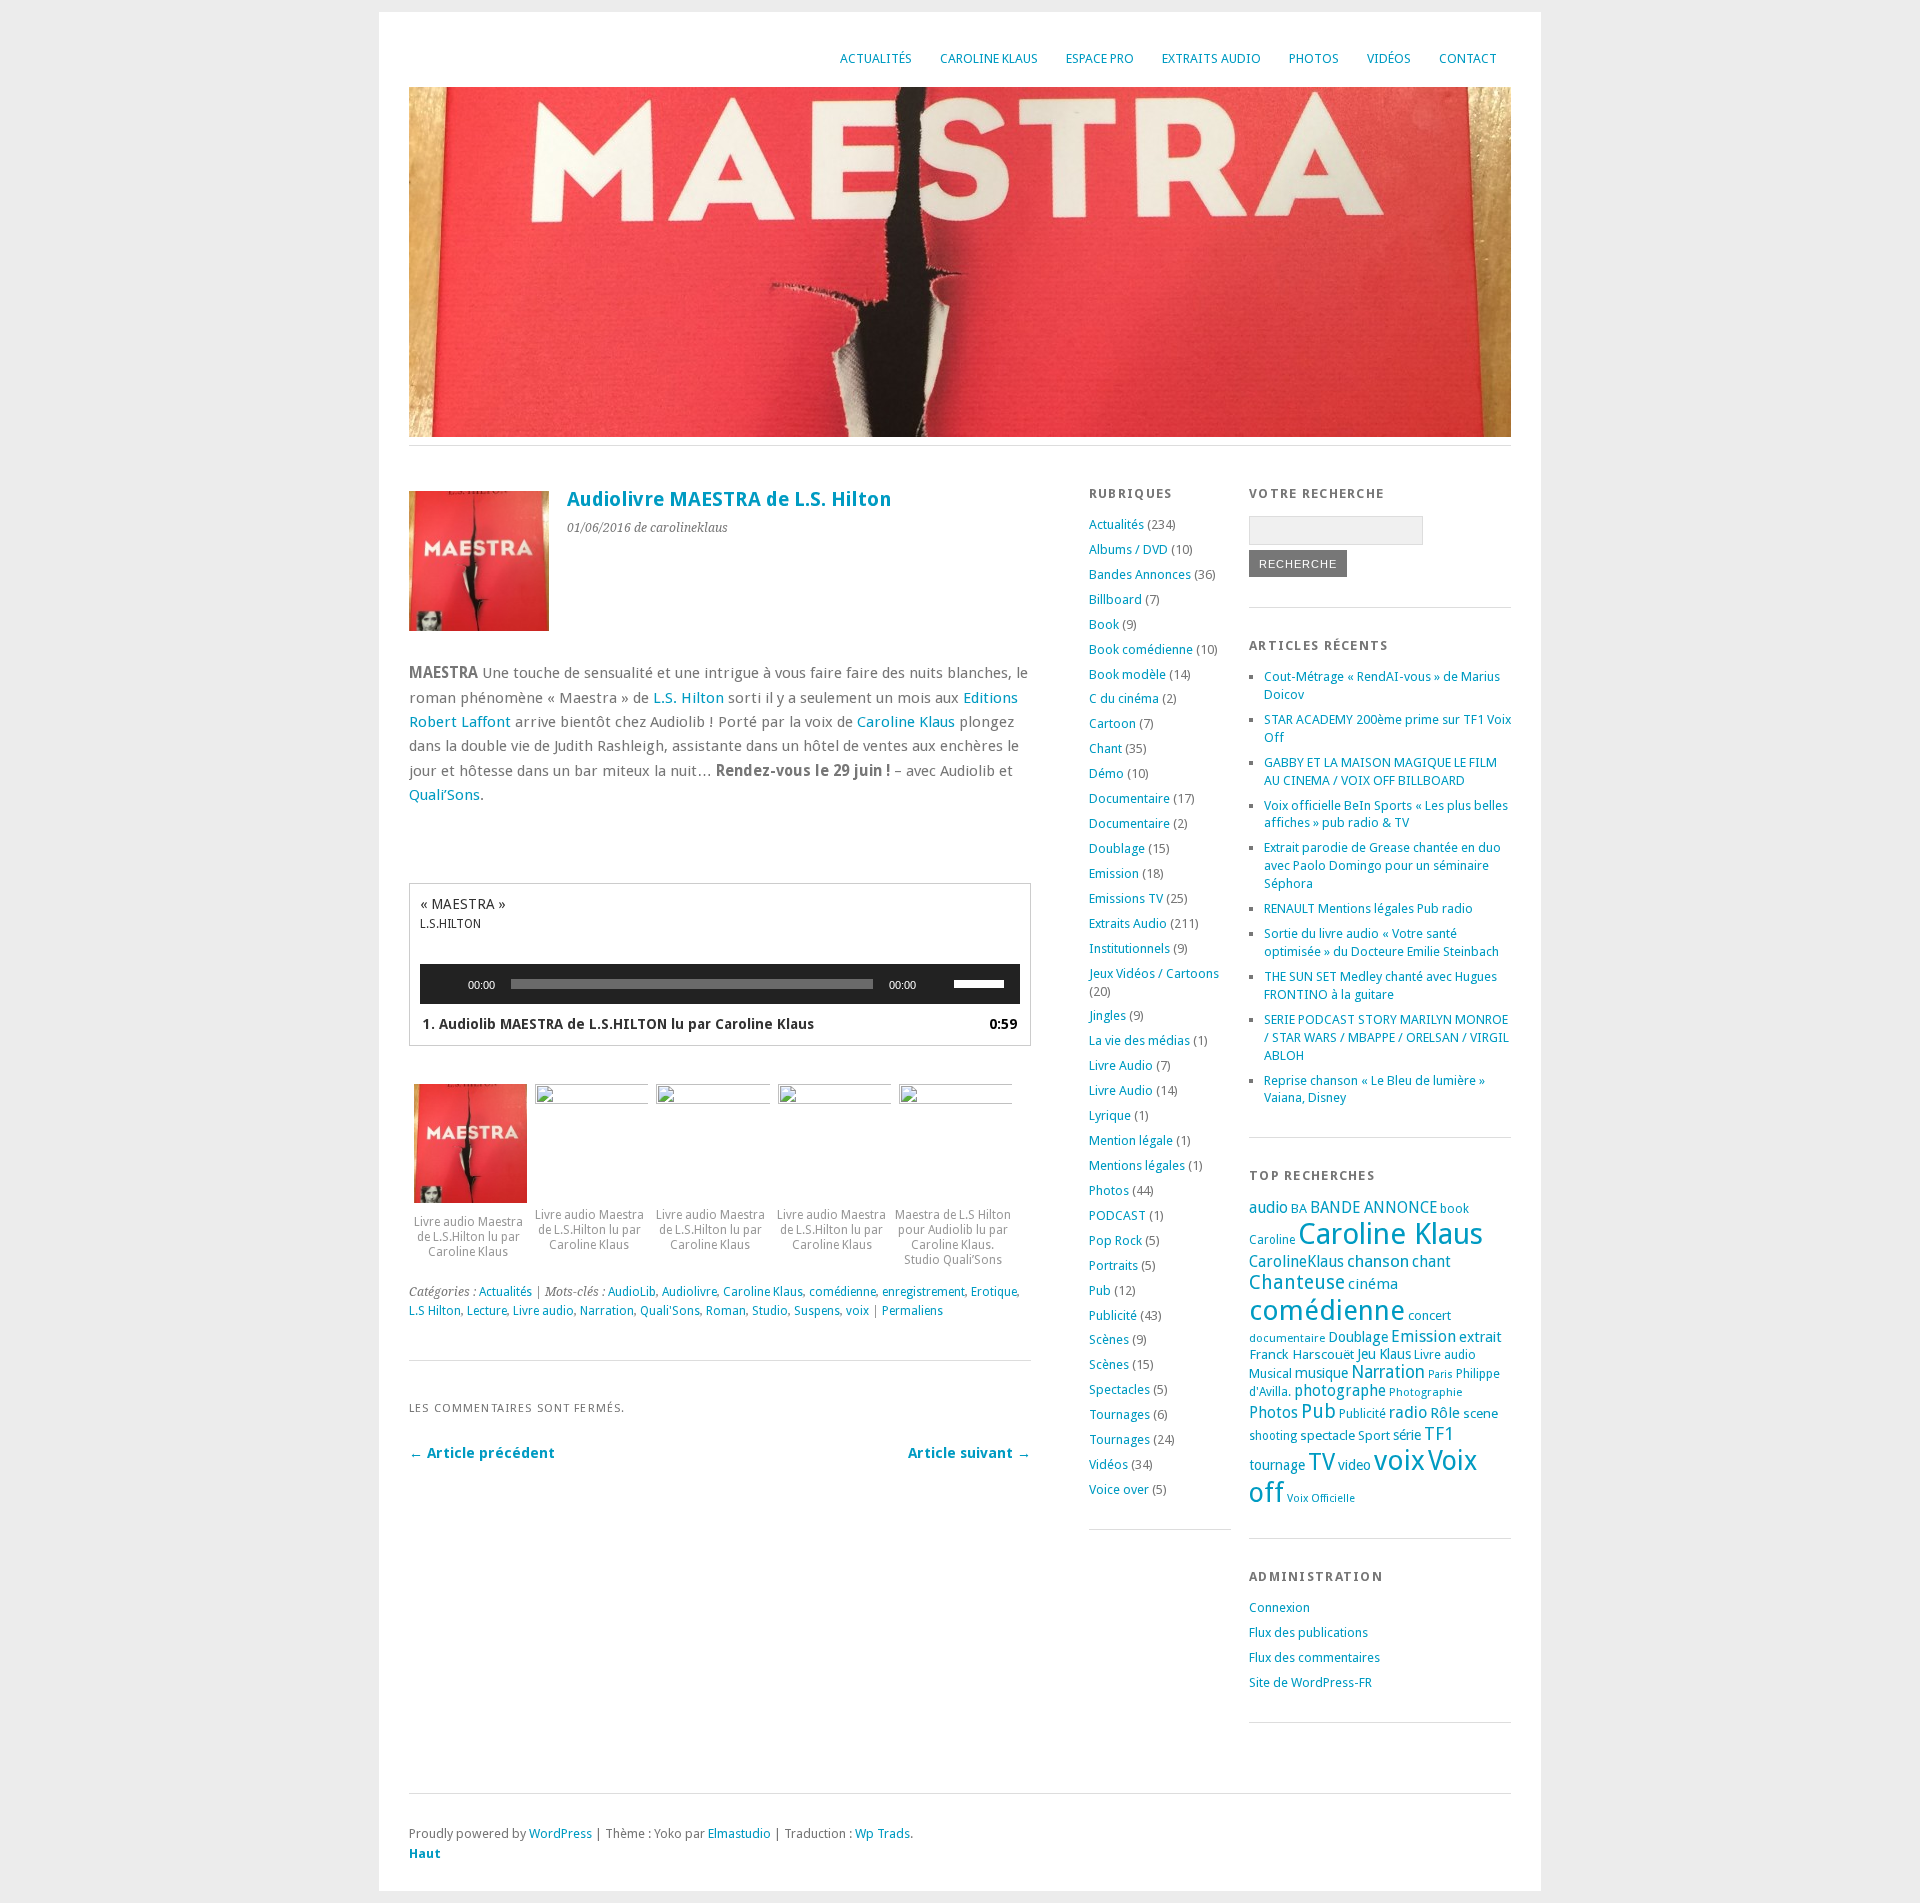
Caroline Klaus (989, 58)
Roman (726, 1311)
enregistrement (923, 1292)
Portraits (1113, 1265)
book (1454, 1209)
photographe (1340, 1391)
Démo (1106, 773)
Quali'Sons (670, 1311)
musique (1321, 1373)
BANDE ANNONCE (1373, 1208)
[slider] (982, 982)
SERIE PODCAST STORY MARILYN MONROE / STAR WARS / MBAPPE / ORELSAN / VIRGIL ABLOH (1386, 1037)
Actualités (876, 58)
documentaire (1287, 1338)
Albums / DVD (1128, 549)
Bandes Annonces (1140, 574)
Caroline (1272, 1240)
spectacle (1327, 1435)
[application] (720, 984)
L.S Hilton (435, 1311)
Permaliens (912, 1311)
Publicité (1113, 1315)
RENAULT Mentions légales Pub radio (1368, 908)
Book (1104, 624)
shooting (1273, 1436)
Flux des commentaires (1314, 1657)
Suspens (817, 1311)
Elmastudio (739, 1833)
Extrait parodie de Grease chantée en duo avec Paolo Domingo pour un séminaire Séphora (1382, 865)
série (1407, 1435)
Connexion (1279, 1607)
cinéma (1373, 1284)
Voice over (1119, 1489)
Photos (1314, 58)
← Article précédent (482, 1453)
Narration (607, 1311)
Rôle (1445, 1413)
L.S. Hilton (688, 698)
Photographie (1425, 1392)
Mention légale (1131, 1140)
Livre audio (543, 1311)
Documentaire (1129, 798)
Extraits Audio (1211, 58)
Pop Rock (1115, 1240)
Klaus (1395, 1354)
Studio (770, 1311)
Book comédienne (1141, 649)
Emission (1114, 873)
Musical (1270, 1373)
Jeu (1366, 1354)
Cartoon (1112, 723)
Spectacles (1119, 1389)
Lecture (487, 1311)
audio (1268, 1207)
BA (1299, 1208)
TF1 (1439, 1433)
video (1354, 1465)
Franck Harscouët (1301, 1354)
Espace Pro (1100, 58)
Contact (1468, 58)
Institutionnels (1129, 948)
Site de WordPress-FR (1310, 1682)
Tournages (1119, 1414)
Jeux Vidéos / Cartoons (1154, 973)
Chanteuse (1297, 1282)
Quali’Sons (444, 795)
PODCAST (1117, 1215)
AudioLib (632, 1292)
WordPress (560, 1833)
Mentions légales (1137, 1165)
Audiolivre (689, 1292)
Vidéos (1389, 58)
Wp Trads (882, 1833)
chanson (1378, 1261)
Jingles (1107, 1015)
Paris (1440, 1374)
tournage (1277, 1465)
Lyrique (1110, 1115)
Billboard (1115, 599)
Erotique (994, 1292)
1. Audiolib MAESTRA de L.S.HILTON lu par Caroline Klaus (618, 1024)
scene (1480, 1413)
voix (857, 1311)
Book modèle (1127, 674)
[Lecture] (446, 984)
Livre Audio (1121, 1065)
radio (1408, 1412)
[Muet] (938, 984)
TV (1321, 1462)
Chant (1105, 748)
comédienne (842, 1292)
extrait (1480, 1337)
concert (1429, 1315)
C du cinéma (1124, 698)
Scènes (1109, 1339)
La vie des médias (1139, 1040)
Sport (1374, 1435)
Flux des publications (1308, 1632)
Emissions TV (1126, 898)
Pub (1100, 1290)
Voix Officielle (1321, 1498)
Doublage (1117, 848)
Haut (425, 1853)
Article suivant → (969, 1453)
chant (1431, 1262)
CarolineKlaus (1296, 1262)
